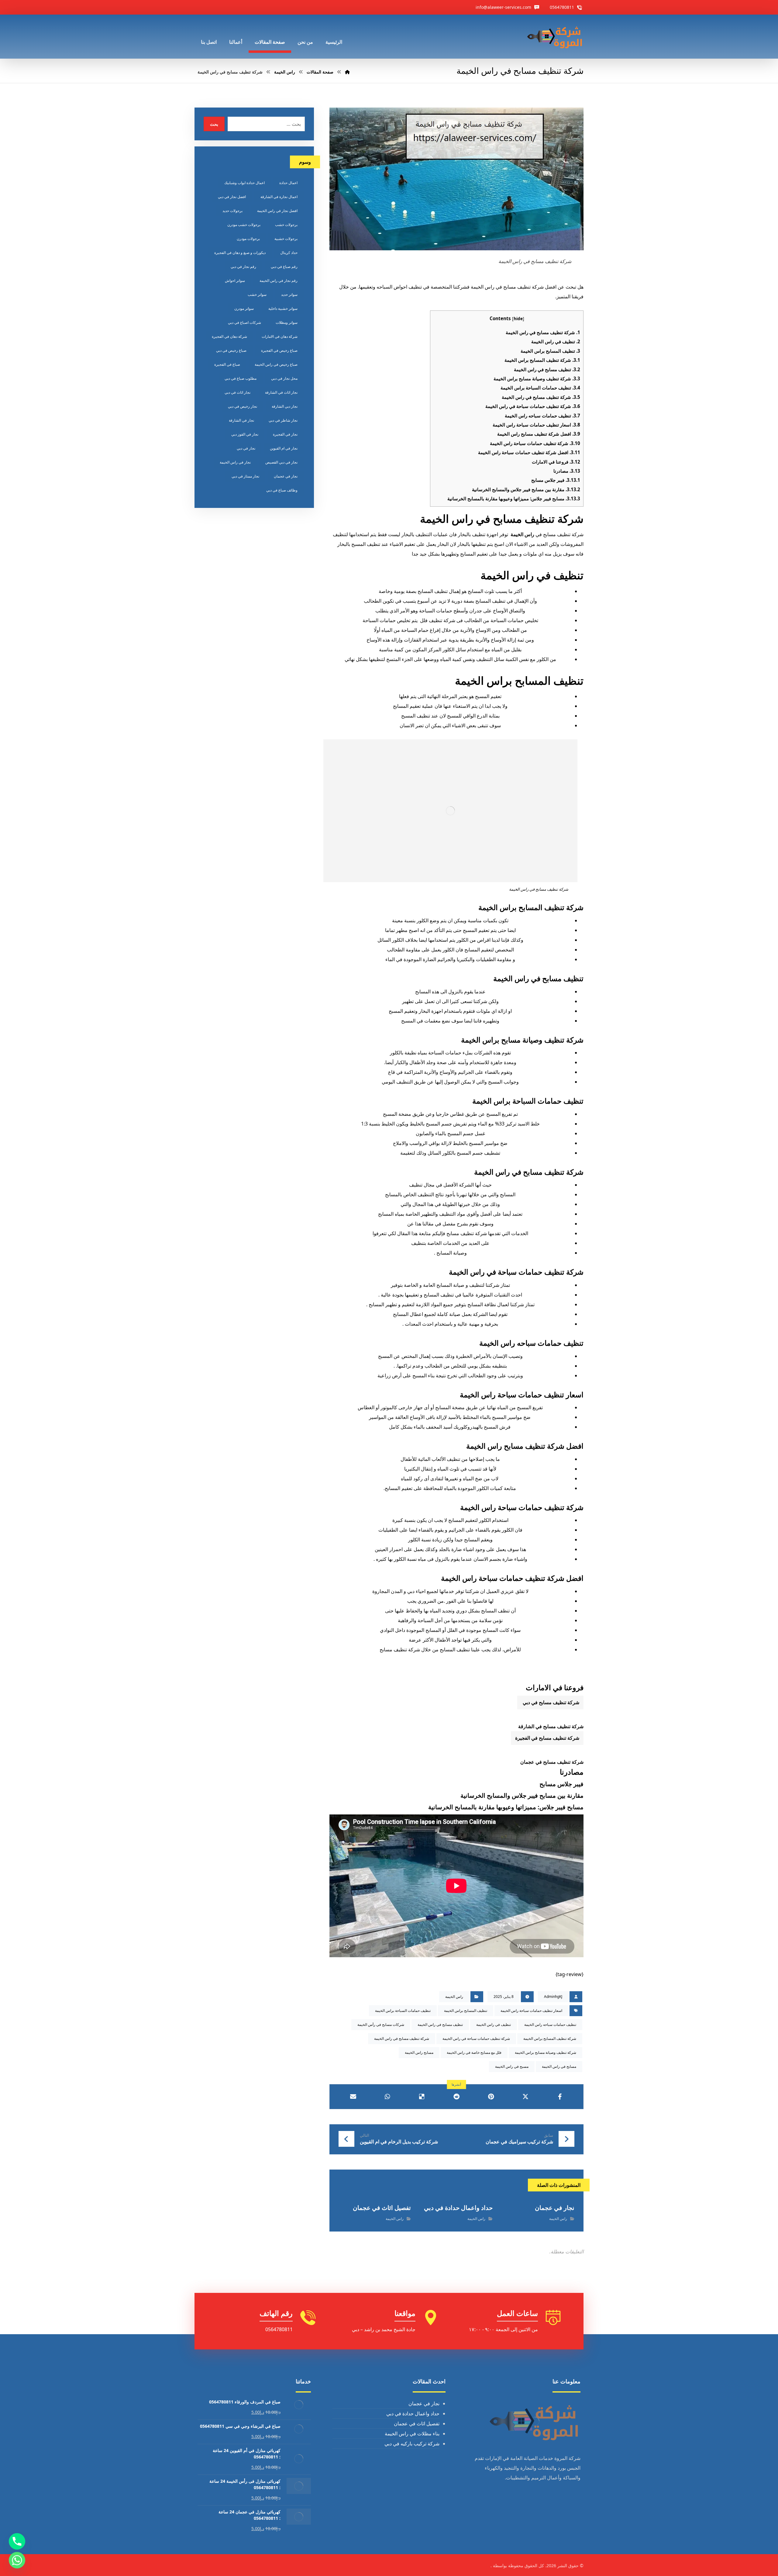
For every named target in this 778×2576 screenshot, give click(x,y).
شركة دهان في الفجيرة (229, 336)
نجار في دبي (246, 448)
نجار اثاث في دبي (238, 392)
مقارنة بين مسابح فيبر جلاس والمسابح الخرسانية (526, 489)
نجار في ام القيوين (284, 448)
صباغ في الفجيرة (227, 364)
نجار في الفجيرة (285, 434)
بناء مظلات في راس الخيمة (412, 2434)
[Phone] (17, 2541)
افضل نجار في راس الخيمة (277, 211)
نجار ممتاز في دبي (245, 476)
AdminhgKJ (553, 1997)
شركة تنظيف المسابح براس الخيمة (542, 360)
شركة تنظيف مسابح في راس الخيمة (543, 332)
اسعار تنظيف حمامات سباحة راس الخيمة (536, 425)
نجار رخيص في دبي (243, 406)
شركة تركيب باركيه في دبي (412, 2444)
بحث (214, 124)
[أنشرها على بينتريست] (491, 2097)
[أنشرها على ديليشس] (422, 2097)
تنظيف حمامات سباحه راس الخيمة (542, 416)
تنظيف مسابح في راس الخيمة (547, 369)
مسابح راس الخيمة (419, 2052)
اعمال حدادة (288, 183)
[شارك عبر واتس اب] (387, 2097)
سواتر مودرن (244, 308)
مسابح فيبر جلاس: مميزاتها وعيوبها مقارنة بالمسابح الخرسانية (514, 498)
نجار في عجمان (286, 476)
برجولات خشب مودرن (244, 225)
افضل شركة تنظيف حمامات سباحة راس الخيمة (529, 452)
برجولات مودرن (248, 239)
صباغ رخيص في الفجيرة (279, 350)
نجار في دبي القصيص (281, 462)
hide (518, 319)
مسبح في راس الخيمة (512, 2066)
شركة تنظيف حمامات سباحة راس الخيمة (535, 443)
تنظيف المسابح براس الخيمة (550, 351)
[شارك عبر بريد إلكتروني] (353, 2097)
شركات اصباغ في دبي (244, 322)
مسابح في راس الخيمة (559, 2066)
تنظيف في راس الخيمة (556, 341)
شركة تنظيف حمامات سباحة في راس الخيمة (533, 406)
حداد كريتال (289, 253)
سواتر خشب (257, 295)
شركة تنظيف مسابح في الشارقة (551, 1726)
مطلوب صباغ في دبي (241, 378)
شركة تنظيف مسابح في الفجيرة (547, 1738)
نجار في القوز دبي (245, 434)
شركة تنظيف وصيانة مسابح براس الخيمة (537, 379)
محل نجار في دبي (284, 378)
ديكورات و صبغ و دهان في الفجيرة (240, 253)
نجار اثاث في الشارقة (281, 392)
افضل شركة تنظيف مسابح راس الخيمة (539, 434)
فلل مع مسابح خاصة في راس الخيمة (474, 2052)
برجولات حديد (232, 211)
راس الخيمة (522, 534)
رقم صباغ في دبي (284, 267)
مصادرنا (567, 471)
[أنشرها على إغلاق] (525, 2097)
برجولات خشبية (286, 239)
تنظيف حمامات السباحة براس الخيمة (540, 388)
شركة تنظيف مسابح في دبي (550, 1702)
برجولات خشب (286, 225)
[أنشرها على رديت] (456, 2097)
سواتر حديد (289, 295)
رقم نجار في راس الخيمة (279, 281)
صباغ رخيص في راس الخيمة (276, 364)
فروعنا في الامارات (556, 462)
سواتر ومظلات (287, 322)
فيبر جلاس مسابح (556, 480)
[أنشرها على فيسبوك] (560, 2097)
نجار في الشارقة (241, 420)
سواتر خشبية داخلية (283, 308)
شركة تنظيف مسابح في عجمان (552, 1762)
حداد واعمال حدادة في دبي (413, 2413)
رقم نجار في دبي (243, 267)
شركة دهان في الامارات (280, 336)
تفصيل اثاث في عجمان (417, 2424)
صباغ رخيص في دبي (231, 350)
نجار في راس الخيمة (235, 462)
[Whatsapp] (17, 2560)
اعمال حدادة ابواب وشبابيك (244, 183)
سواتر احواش (235, 281)
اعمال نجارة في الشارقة (279, 197)
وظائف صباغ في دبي (282, 490)
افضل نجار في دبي (232, 197)
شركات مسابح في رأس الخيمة (381, 2024)
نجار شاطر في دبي (283, 420)
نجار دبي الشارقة (285, 406)
